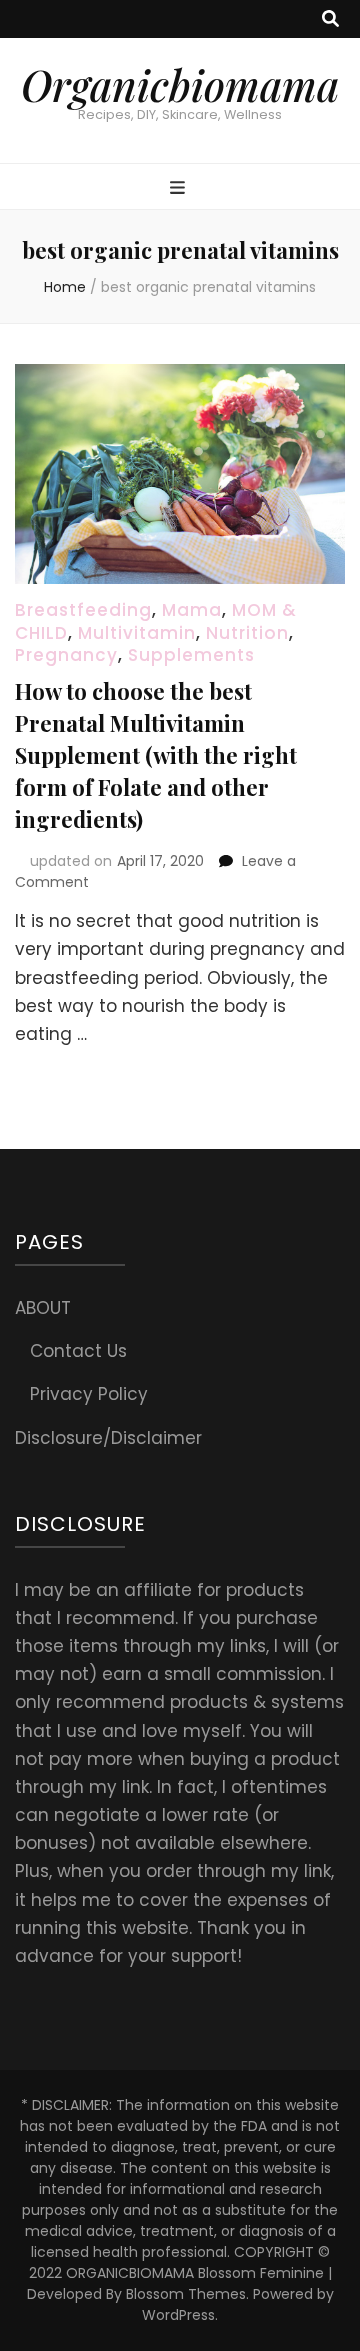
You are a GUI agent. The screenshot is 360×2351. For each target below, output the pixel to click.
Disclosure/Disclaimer (108, 1438)
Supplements (191, 655)
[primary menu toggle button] (180, 188)
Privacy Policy (89, 1394)
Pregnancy (66, 655)
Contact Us (78, 1351)
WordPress (178, 2315)
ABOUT (43, 1308)
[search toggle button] (330, 19)
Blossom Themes (186, 2294)
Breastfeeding (83, 610)
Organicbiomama (180, 85)
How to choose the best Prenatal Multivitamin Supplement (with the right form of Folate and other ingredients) (156, 755)
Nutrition (247, 633)
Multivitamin (137, 633)
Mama (192, 610)
